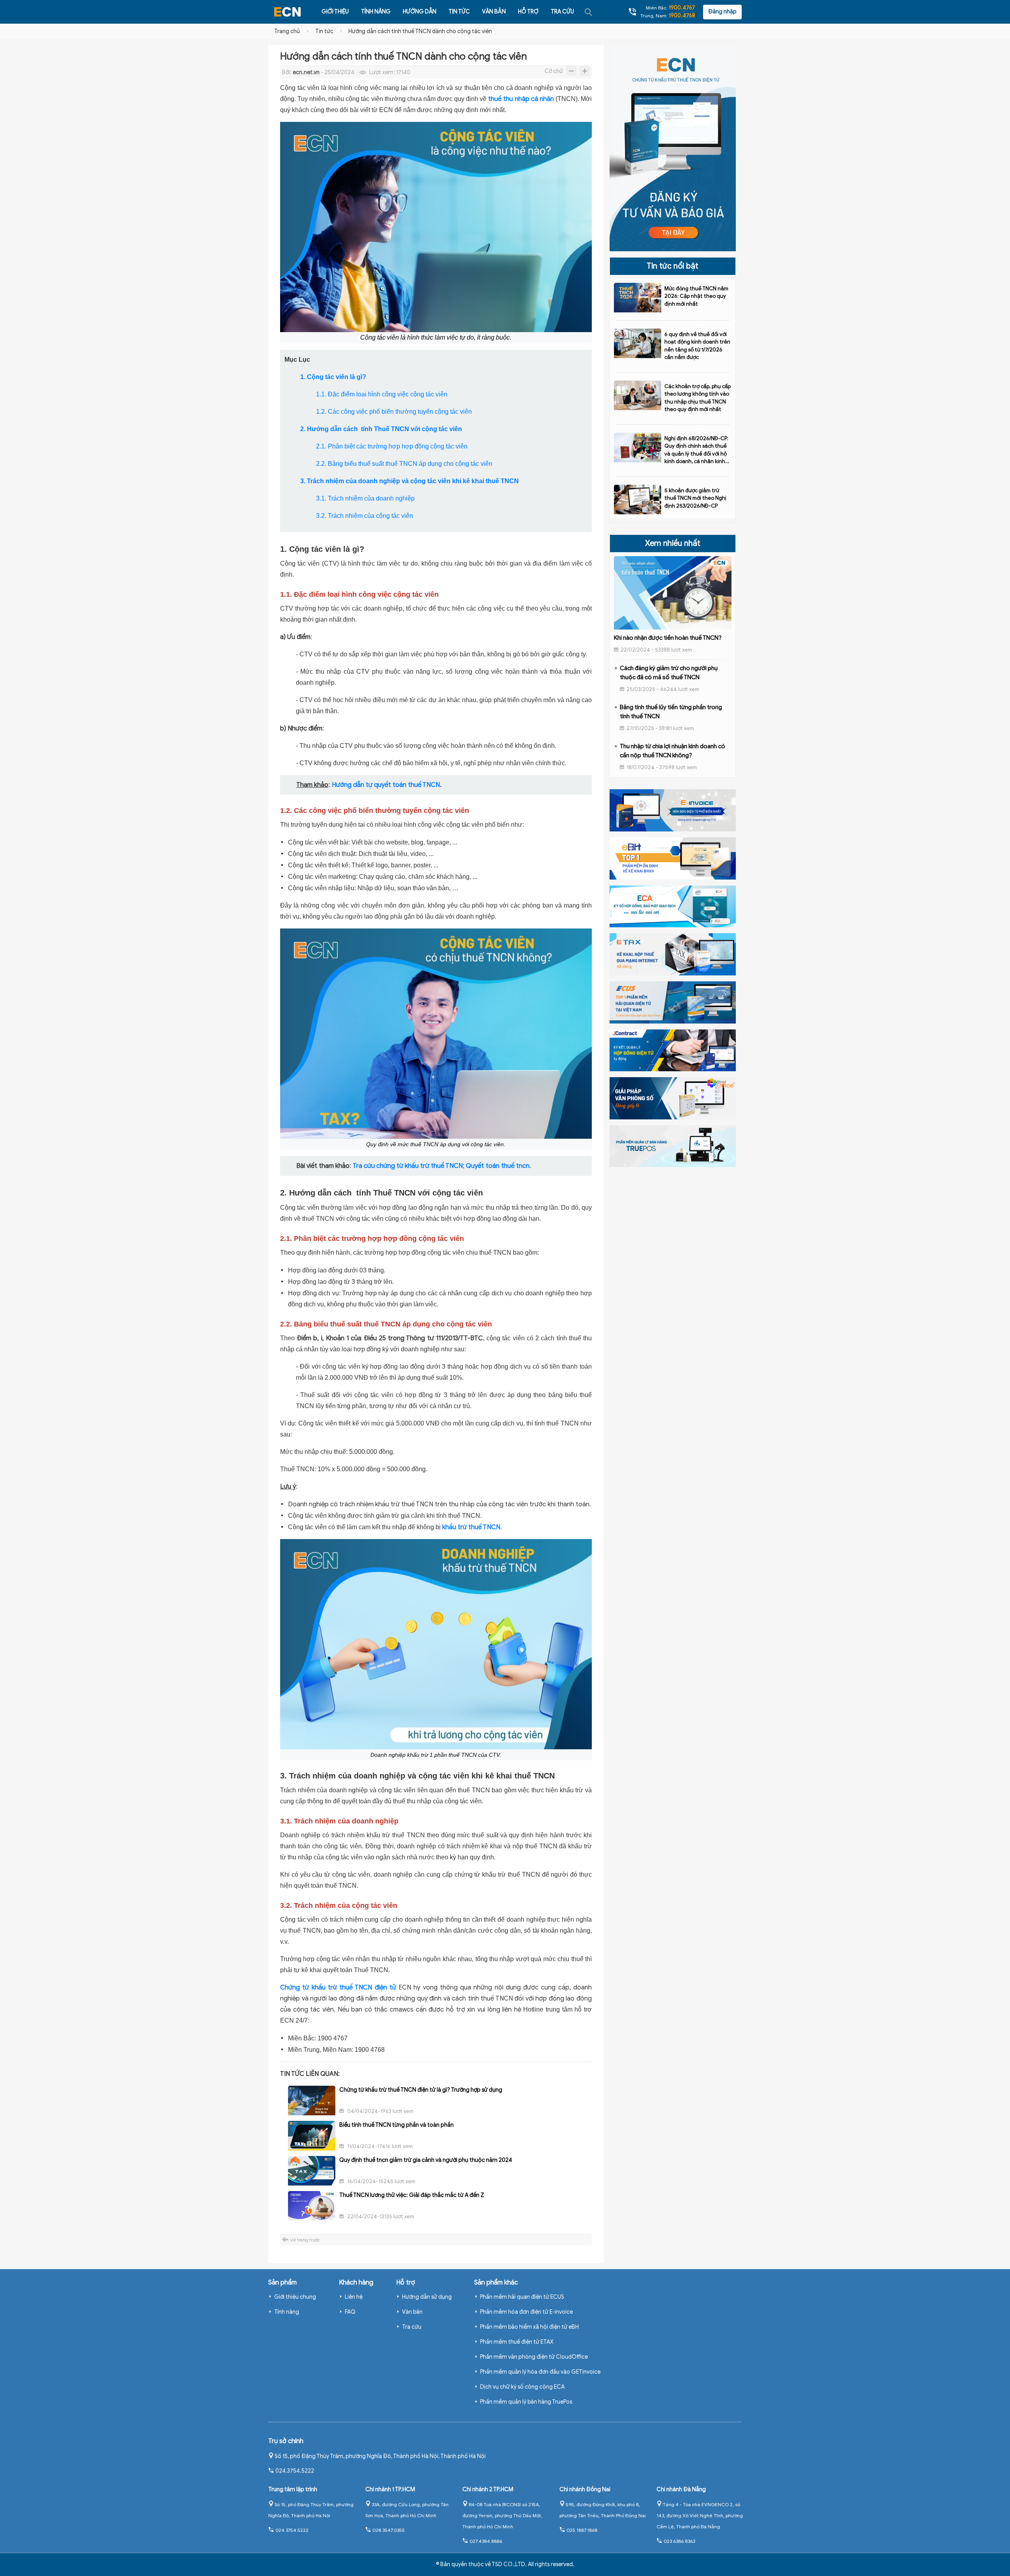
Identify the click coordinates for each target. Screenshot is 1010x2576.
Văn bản (494, 12)
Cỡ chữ (554, 71)
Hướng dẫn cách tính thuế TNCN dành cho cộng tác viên (420, 31)
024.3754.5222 (295, 2471)
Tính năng (376, 12)
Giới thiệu (335, 12)
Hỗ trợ (528, 12)
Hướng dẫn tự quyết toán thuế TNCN (386, 785)
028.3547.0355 (389, 2530)
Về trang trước (305, 2240)
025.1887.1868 (582, 2530)
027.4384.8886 (486, 2541)
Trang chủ (287, 31)
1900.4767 (682, 8)
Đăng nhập (722, 12)
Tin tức (459, 12)
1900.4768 (682, 16)
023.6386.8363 (679, 2541)
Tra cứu (562, 12)
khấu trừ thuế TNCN (471, 1527)
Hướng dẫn (420, 12)
